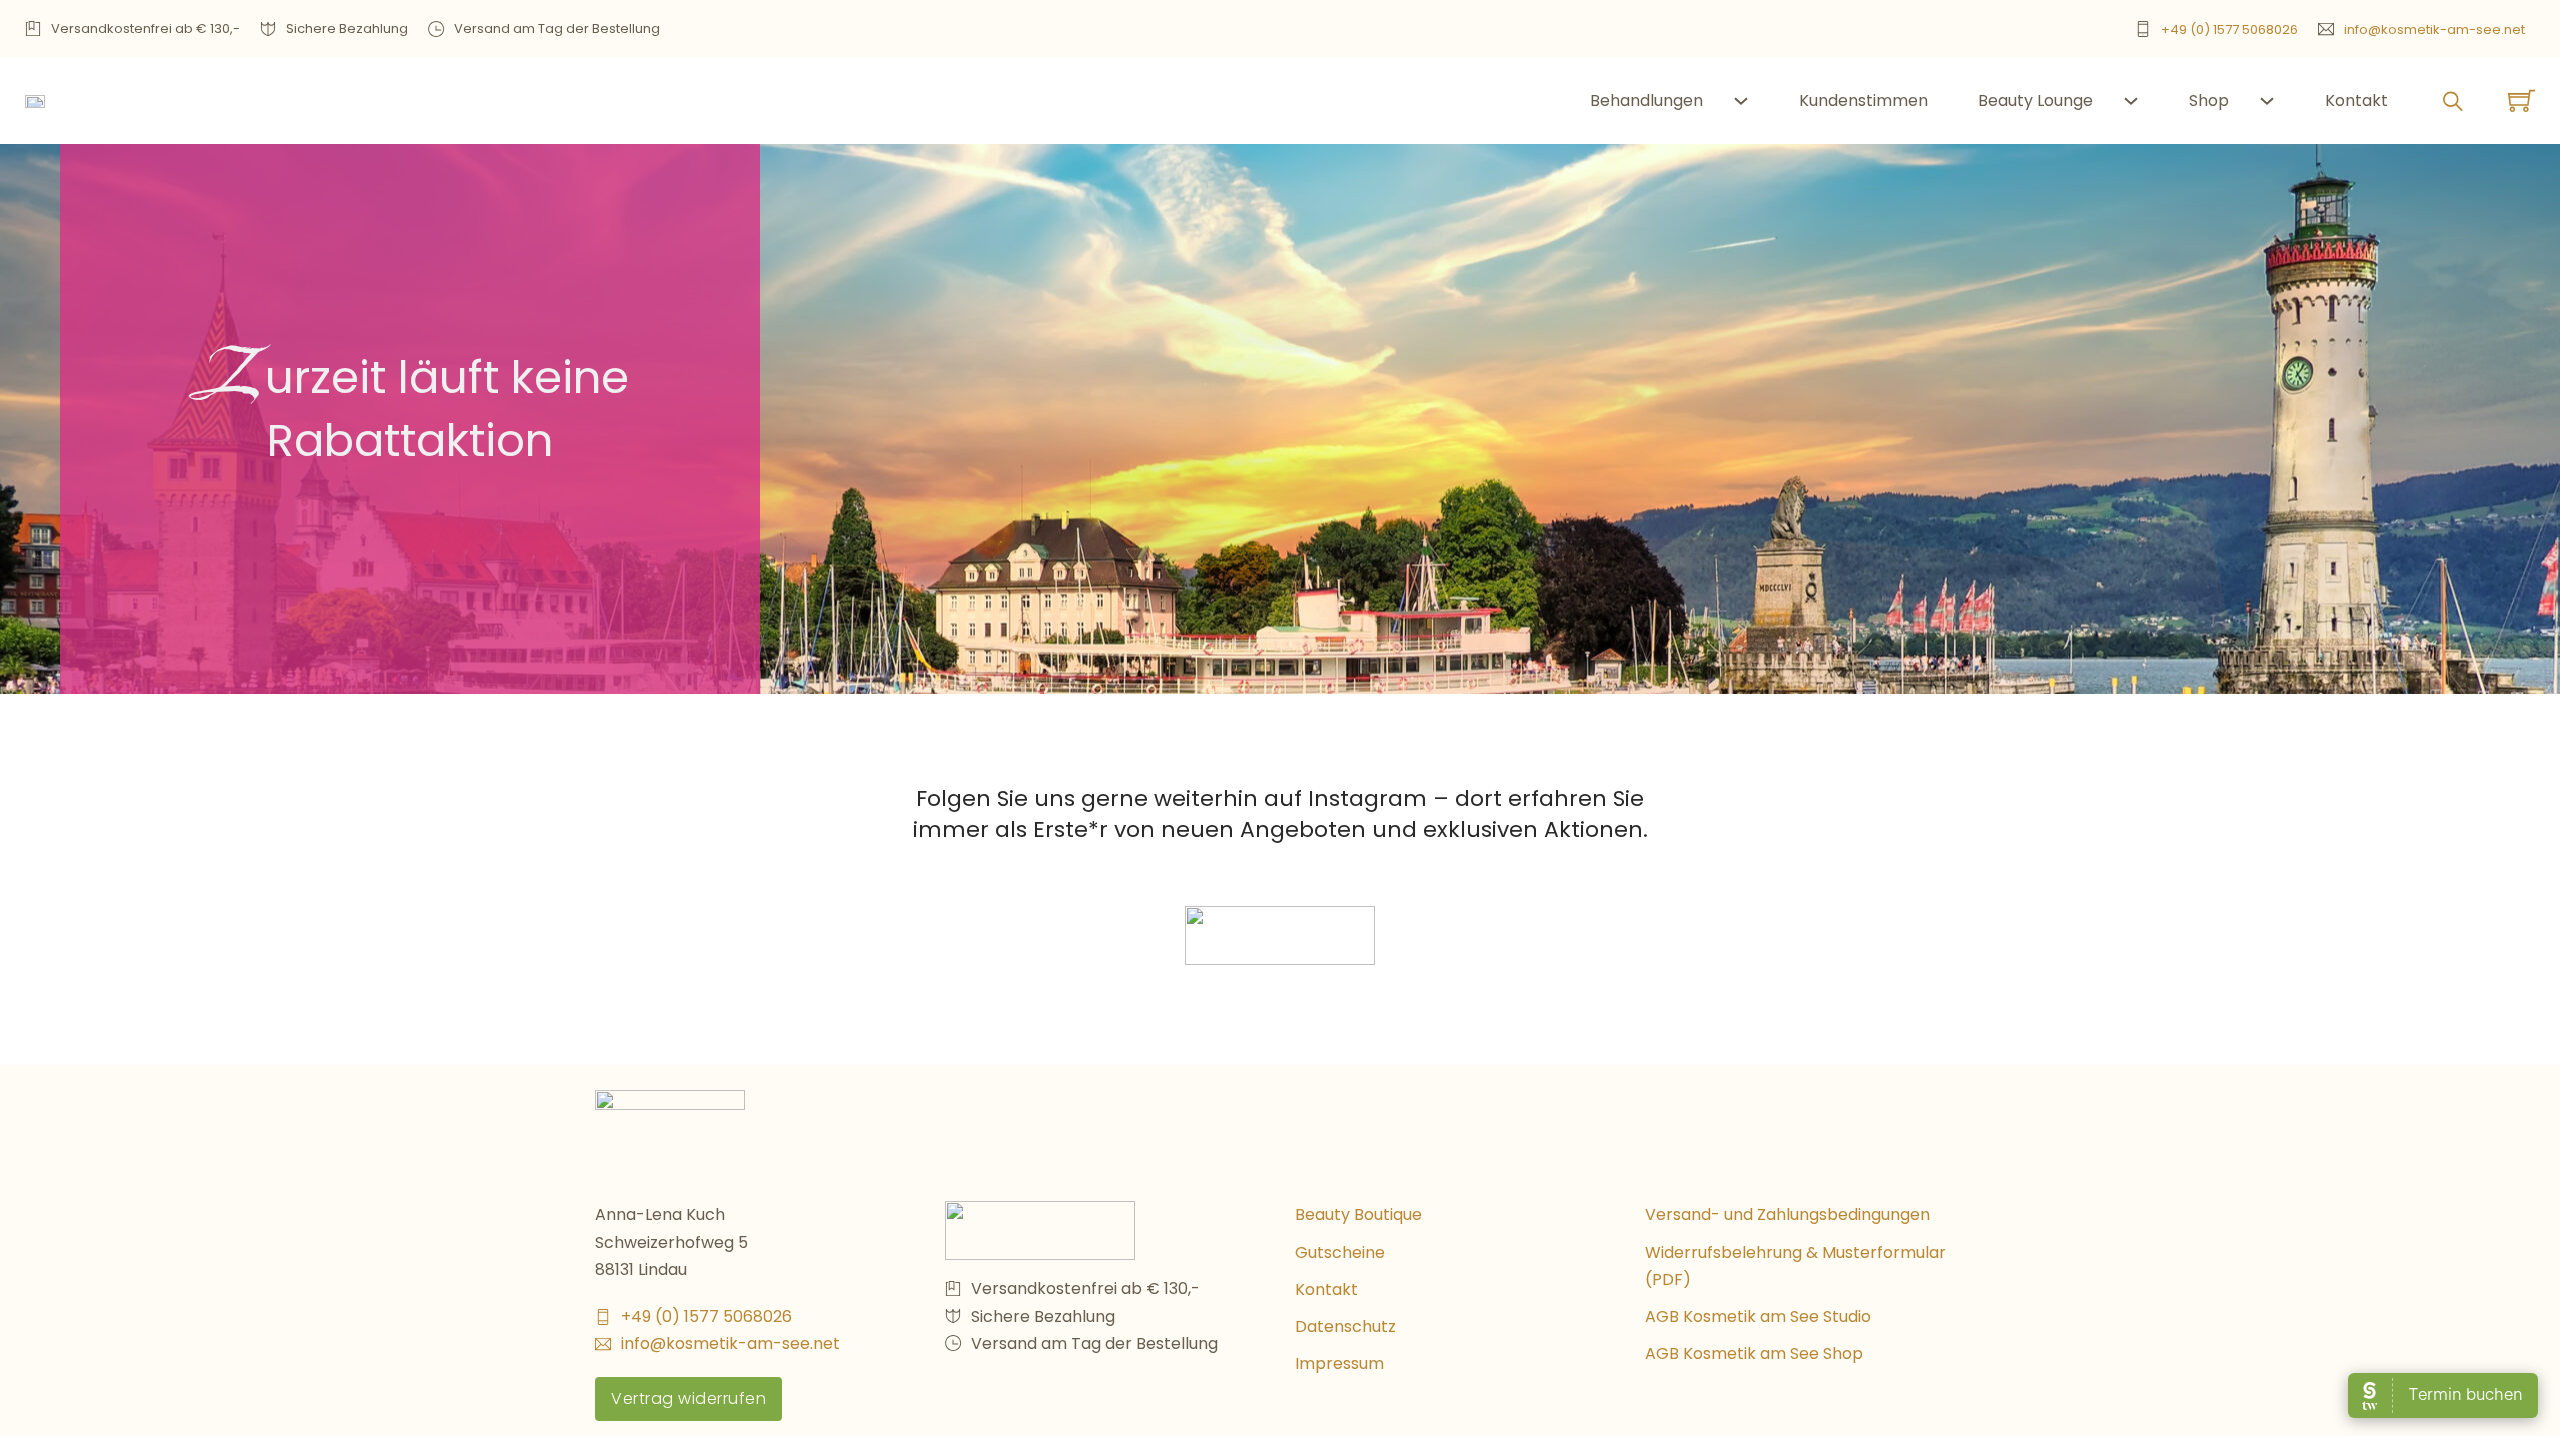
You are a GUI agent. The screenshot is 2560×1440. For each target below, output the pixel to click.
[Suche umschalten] (2453, 101)
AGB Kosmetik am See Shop (1754, 1353)
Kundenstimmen (1863, 100)
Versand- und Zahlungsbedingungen (1787, 1214)
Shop (2209, 100)
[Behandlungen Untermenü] (1741, 101)
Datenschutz (1345, 1326)
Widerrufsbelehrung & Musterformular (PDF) (1795, 1266)
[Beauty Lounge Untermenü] (2131, 101)
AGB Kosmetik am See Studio (1758, 1316)
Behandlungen (1646, 100)
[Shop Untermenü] (2267, 101)
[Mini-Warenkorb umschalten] (2521, 100)
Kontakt (2356, 100)
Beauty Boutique (1358, 1214)
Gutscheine (1340, 1252)
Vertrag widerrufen (688, 1398)
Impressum (1339, 1363)
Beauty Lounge (2035, 100)
